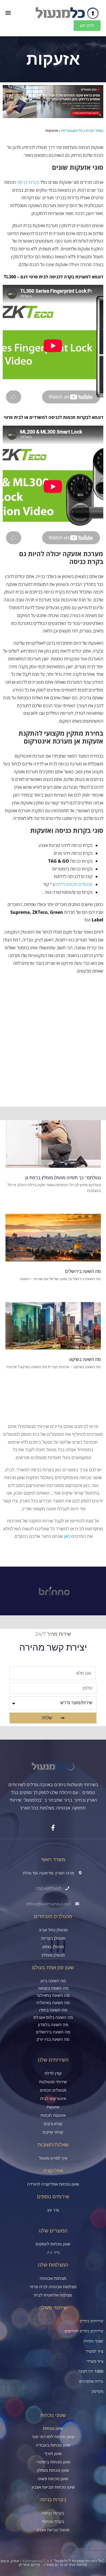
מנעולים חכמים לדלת (74, 884)
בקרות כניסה (28, 182)
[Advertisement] (53, 1051)
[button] (8, 13)
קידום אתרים (29, 2565)
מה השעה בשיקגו (85, 1359)
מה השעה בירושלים (83, 1271)
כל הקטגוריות (72, 131)
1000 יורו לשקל (91, 2371)
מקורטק (97, 2391)
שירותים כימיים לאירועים (84, 2331)
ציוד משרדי (95, 2361)
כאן (67, 1536)
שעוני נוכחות (93, 2341)
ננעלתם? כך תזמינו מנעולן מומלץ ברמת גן (63, 1178)
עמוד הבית (95, 131)
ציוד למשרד (94, 2351)
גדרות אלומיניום (91, 2381)
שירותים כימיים (91, 2321)
